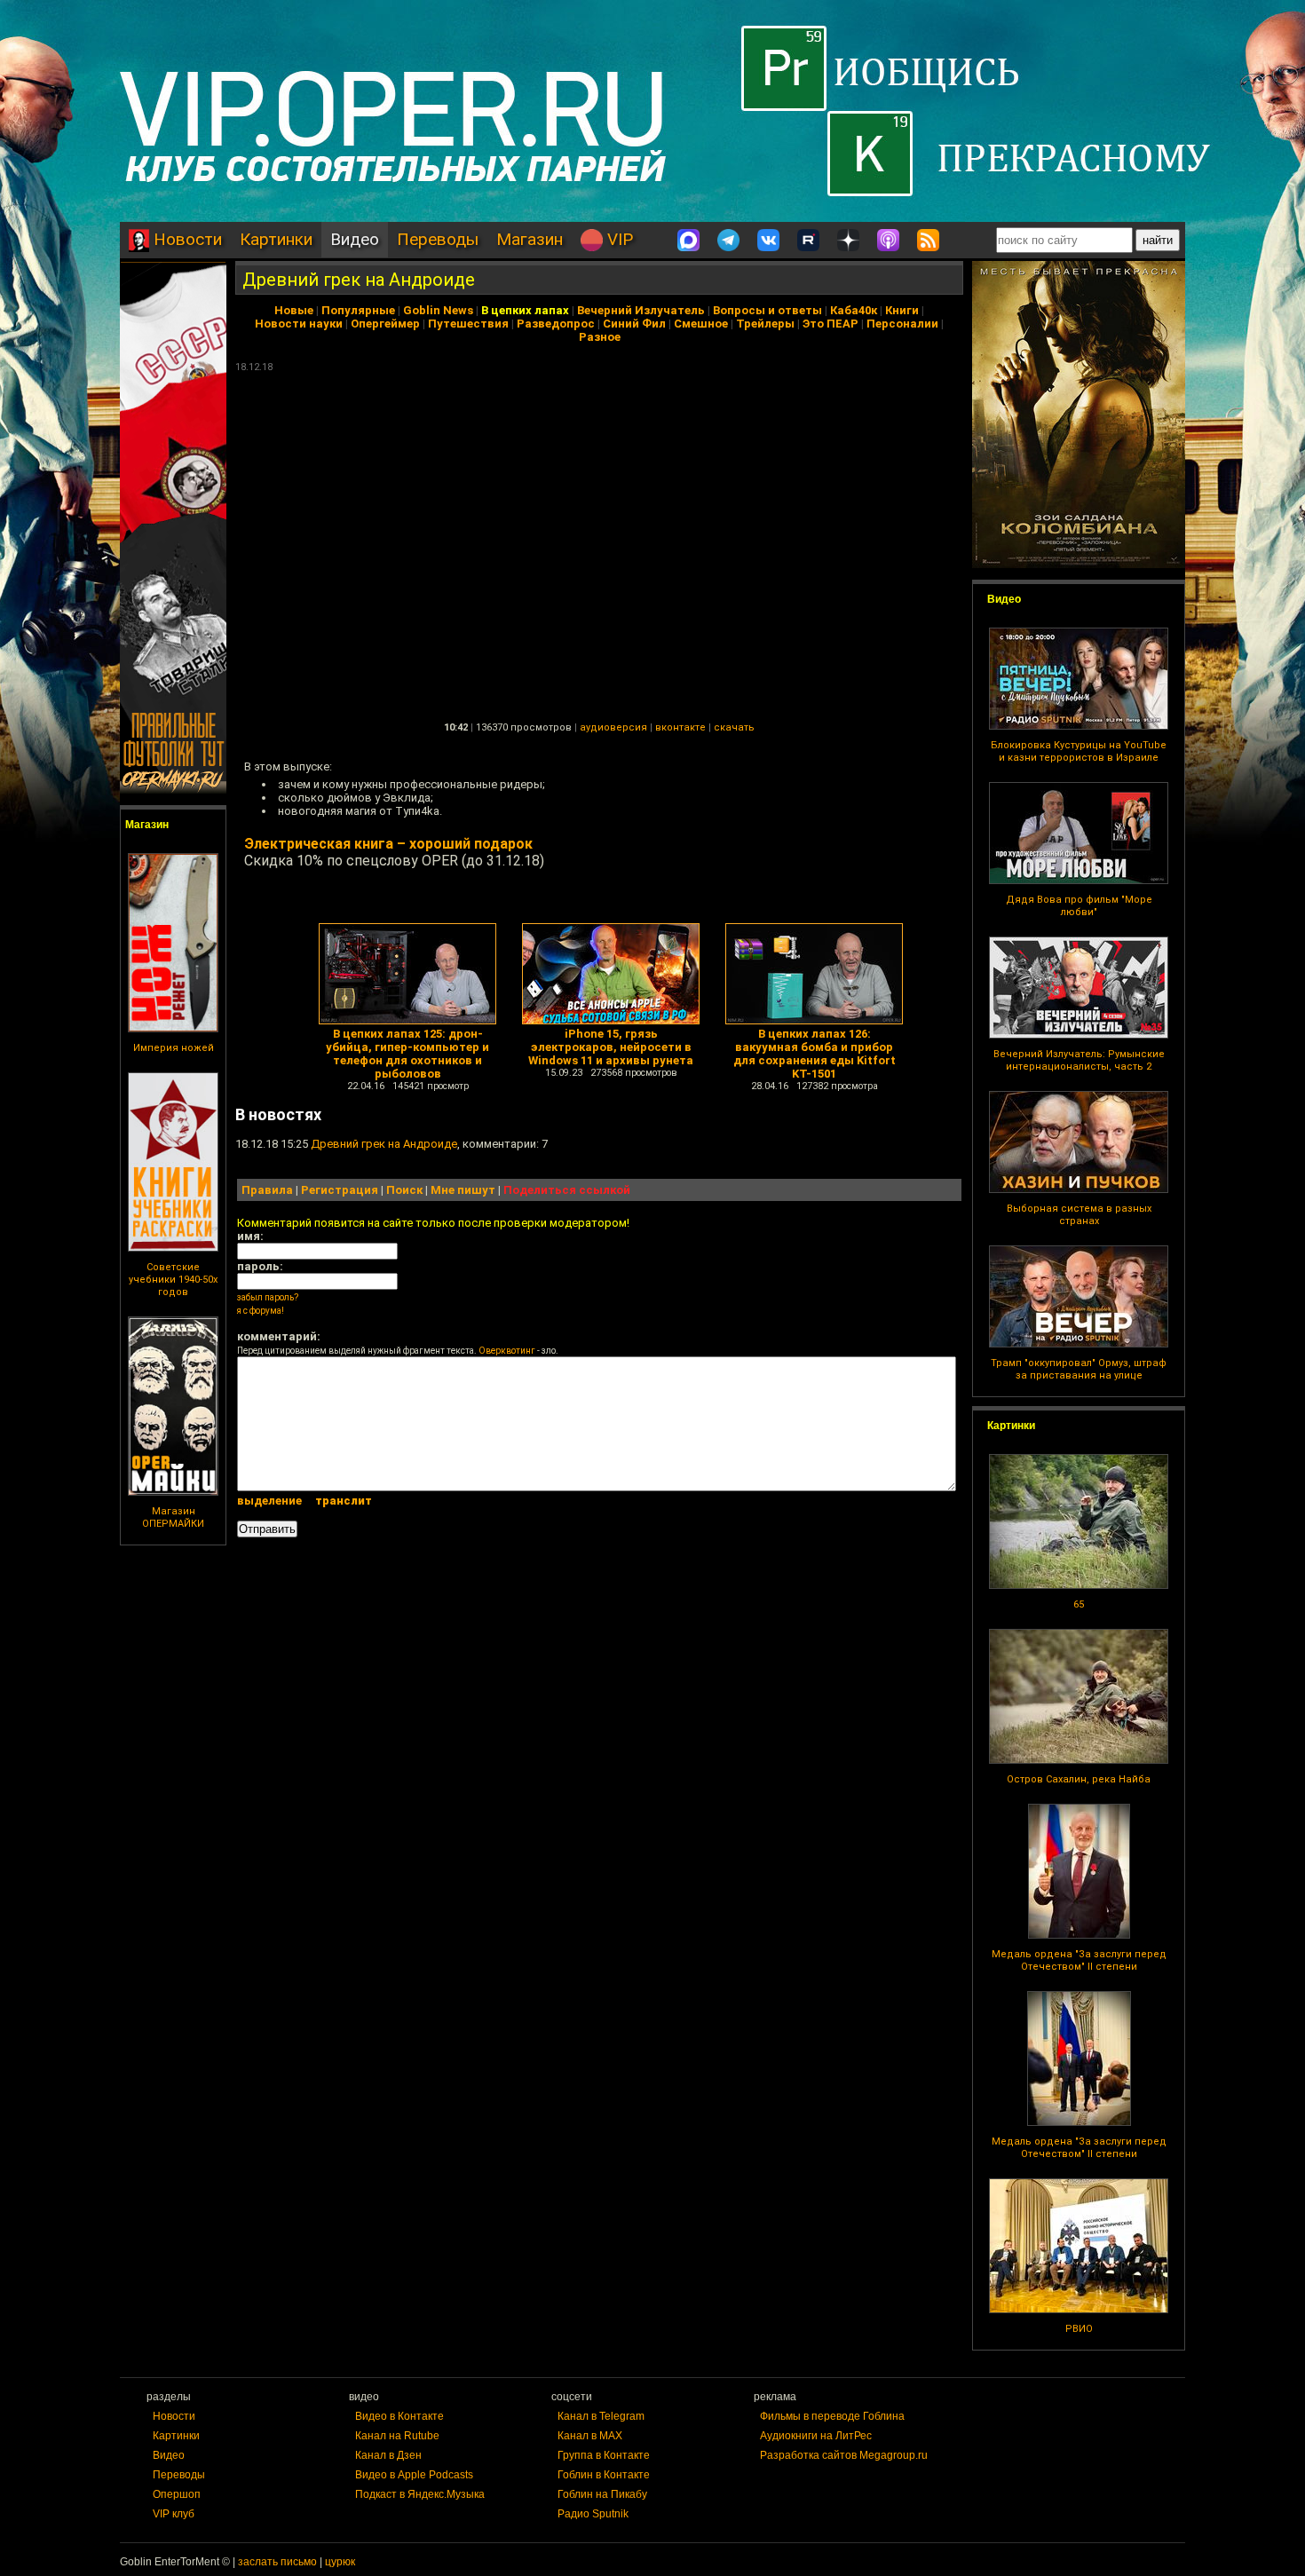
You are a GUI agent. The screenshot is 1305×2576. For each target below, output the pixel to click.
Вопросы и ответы (767, 310)
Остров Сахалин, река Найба (1079, 1779)
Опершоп (177, 2494)
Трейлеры (765, 324)
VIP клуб (174, 2514)
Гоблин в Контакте (604, 2475)
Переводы (438, 239)
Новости (186, 239)
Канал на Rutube (397, 2436)
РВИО (1079, 2329)
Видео (355, 239)
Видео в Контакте (399, 2416)
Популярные (358, 310)
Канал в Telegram (601, 2416)
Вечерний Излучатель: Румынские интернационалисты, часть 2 (1079, 1060)
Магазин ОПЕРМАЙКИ (173, 1517)
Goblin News (438, 310)
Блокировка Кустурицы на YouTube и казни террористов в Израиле (1079, 751)
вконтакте (680, 727)
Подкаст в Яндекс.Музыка (420, 2494)
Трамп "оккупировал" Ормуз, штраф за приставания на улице (1079, 1369)
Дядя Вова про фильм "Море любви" (1079, 906)
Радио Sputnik (593, 2514)
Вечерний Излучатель (641, 310)
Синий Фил (634, 324)
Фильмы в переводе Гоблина (832, 2416)
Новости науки (299, 324)
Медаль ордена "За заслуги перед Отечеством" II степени (1079, 1960)
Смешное (701, 324)
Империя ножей (174, 1048)
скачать (734, 727)
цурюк (340, 2562)
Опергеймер (385, 324)
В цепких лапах (525, 310)
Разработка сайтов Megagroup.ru (844, 2455)
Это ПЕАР (830, 324)
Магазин (530, 239)
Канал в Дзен (388, 2455)
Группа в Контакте (604, 2455)
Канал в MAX (590, 2436)
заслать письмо (277, 2562)
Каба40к (854, 310)
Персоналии (902, 324)
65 (1079, 1604)
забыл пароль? (268, 1297)
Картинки (276, 239)
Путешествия (468, 324)
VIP (618, 239)
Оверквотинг (507, 1351)
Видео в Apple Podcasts (414, 2475)
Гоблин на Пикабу (602, 2494)
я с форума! (261, 1311)
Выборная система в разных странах (1079, 1215)
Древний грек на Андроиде (359, 280)
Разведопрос (556, 324)
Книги (902, 310)
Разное (600, 337)
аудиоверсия (613, 727)
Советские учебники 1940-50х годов (173, 1280)
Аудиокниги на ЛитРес (816, 2436)
